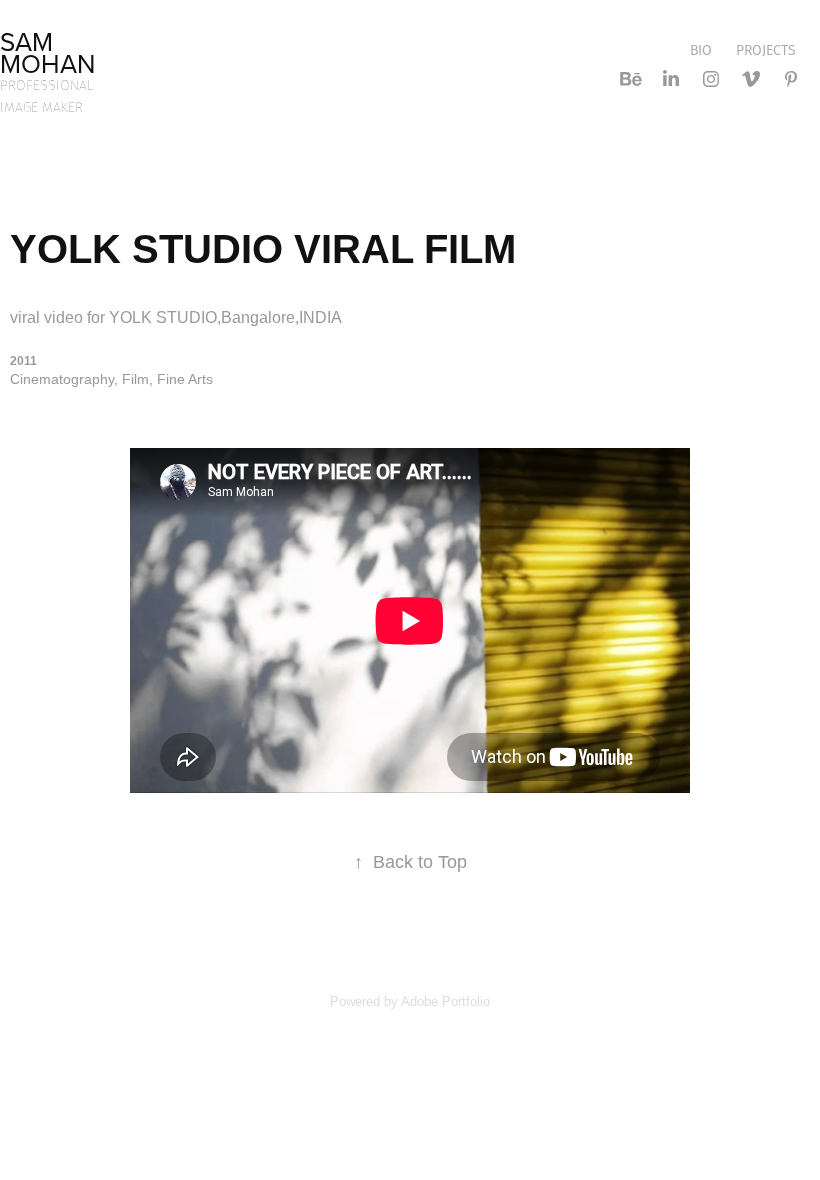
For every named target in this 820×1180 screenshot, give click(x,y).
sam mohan (47, 52)
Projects (766, 50)
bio (701, 50)
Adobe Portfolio (445, 1001)
